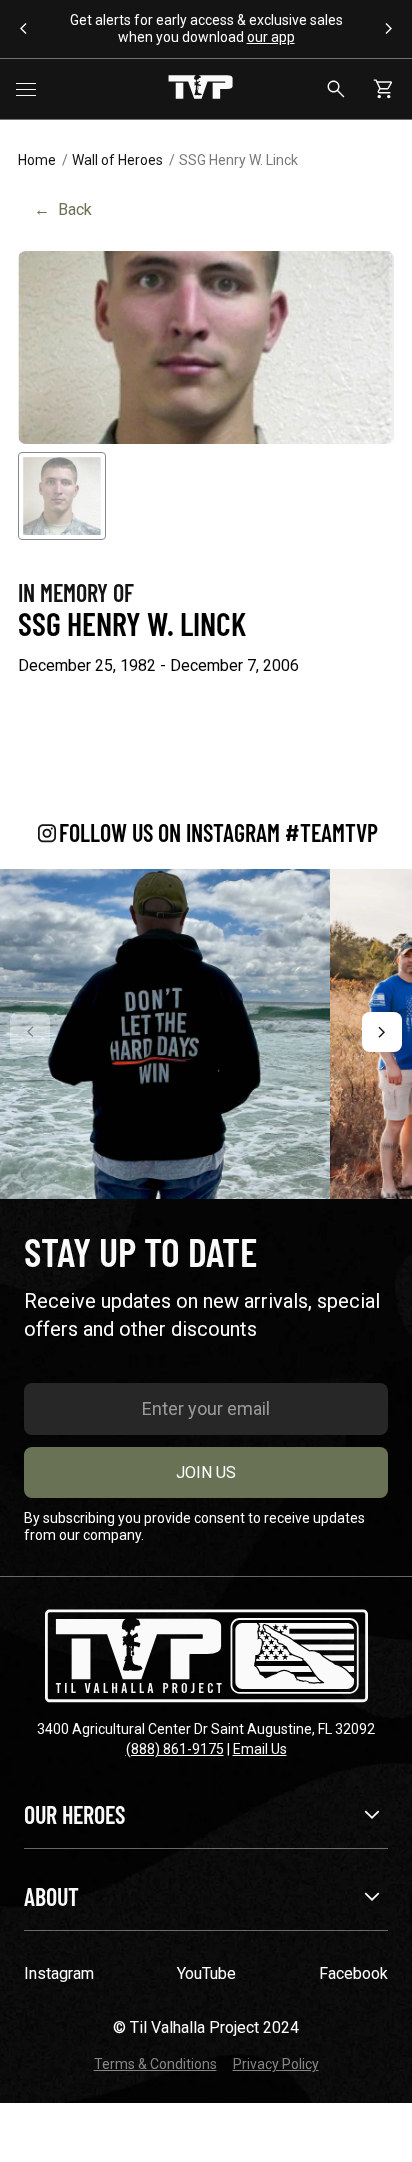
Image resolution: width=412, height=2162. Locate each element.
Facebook (353, 1973)
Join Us (206, 1472)
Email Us (260, 1749)
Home (37, 160)
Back (63, 209)
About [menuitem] (51, 1896)
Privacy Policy (276, 2064)
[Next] (382, 1032)
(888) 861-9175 (175, 1749)
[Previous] (30, 1032)
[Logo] (200, 89)
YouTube (206, 1973)
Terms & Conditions (155, 2064)
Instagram (59, 1973)
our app (271, 37)
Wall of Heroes (117, 160)
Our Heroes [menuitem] (74, 1814)
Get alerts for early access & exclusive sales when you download (206, 28)
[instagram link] (165, 1034)
